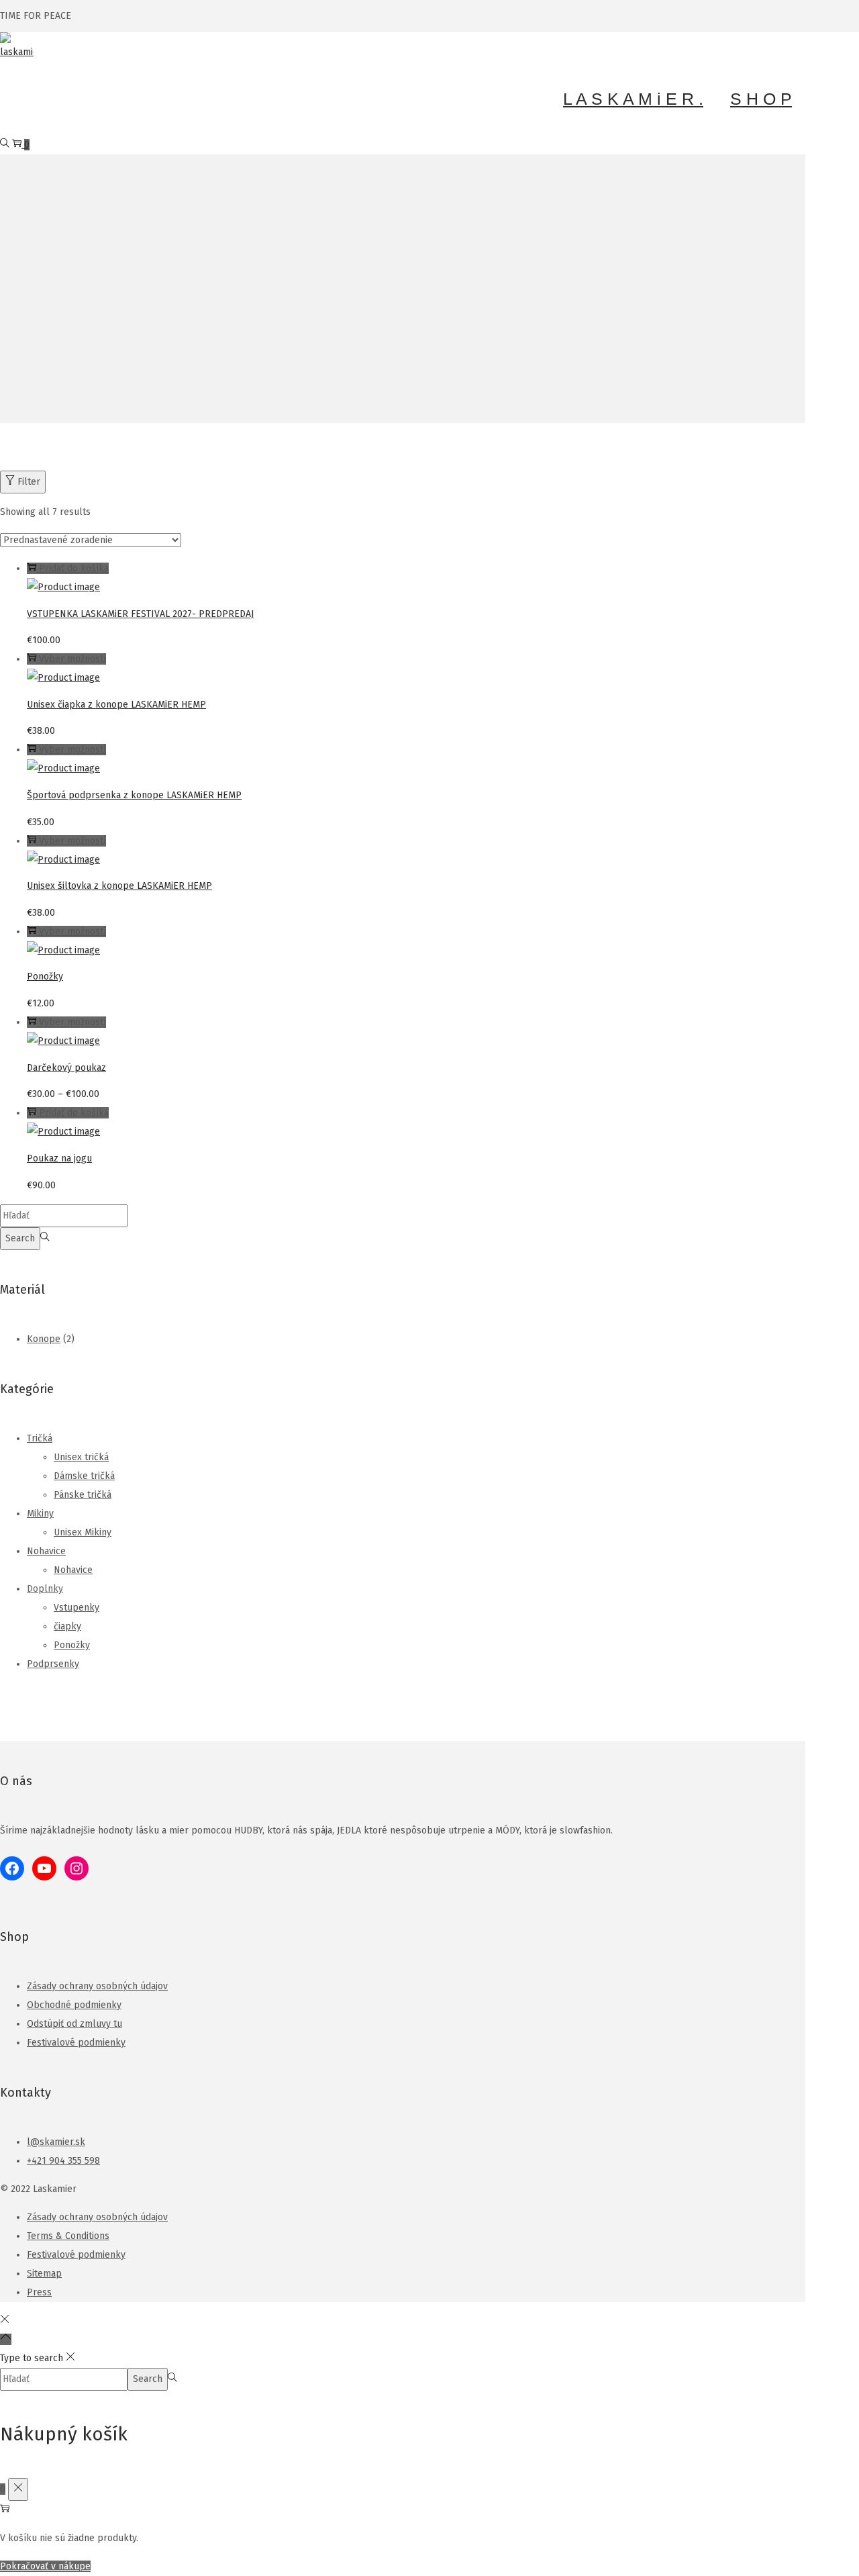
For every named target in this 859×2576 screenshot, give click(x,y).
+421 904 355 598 (63, 2161)
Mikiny (40, 1514)
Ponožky (45, 976)
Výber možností (72, 659)
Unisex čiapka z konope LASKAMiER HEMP (116, 705)
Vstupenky (77, 1608)
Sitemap (44, 2274)
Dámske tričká (84, 1476)
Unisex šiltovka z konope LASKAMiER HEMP (119, 886)
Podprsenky (53, 1664)
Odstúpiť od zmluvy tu (74, 2024)
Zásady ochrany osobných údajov (97, 1986)
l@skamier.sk (56, 2142)
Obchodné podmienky (74, 2005)
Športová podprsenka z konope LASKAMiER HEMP (134, 795)
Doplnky (45, 1589)
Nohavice (46, 1551)
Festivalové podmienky (76, 2043)
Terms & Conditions (68, 2236)
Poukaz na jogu (59, 1158)
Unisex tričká (81, 1457)
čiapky (67, 1626)
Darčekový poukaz (66, 1068)
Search (20, 1238)
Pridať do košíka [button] (74, 568)
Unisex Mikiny (83, 1532)
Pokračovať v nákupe (45, 2566)
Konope (44, 1339)
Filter (29, 482)
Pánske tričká (83, 1495)
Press (39, 2292)
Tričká (40, 1438)
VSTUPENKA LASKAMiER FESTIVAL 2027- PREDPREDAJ (140, 614)
